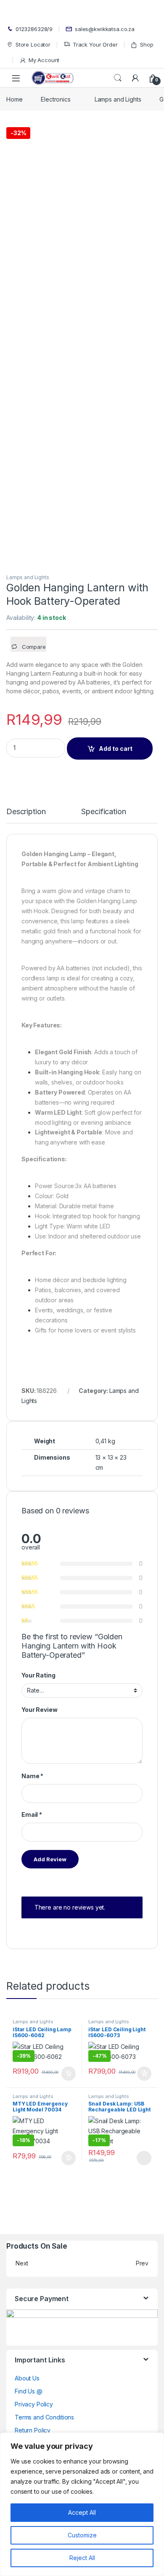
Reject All (82, 2558)
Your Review (39, 1710)
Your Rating (38, 1675)
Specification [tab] (103, 812)
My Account (44, 60)
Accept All (82, 2512)
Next (22, 2263)
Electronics (56, 99)
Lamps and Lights (118, 99)
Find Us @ (29, 2391)
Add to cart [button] (69, 2074)
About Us (27, 2378)
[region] (82, 2504)
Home (14, 99)
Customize (82, 2535)
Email (32, 1814)
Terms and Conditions (44, 2417)
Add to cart (116, 749)
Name (32, 1776)
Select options (141, 2158)
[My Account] (135, 78)
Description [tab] (26, 812)
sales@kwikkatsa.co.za (105, 29)
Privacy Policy (34, 2404)
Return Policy (33, 2430)
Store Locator (33, 44)
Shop (147, 44)
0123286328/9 (34, 29)
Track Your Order (95, 44)
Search (118, 78)
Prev (142, 2263)
